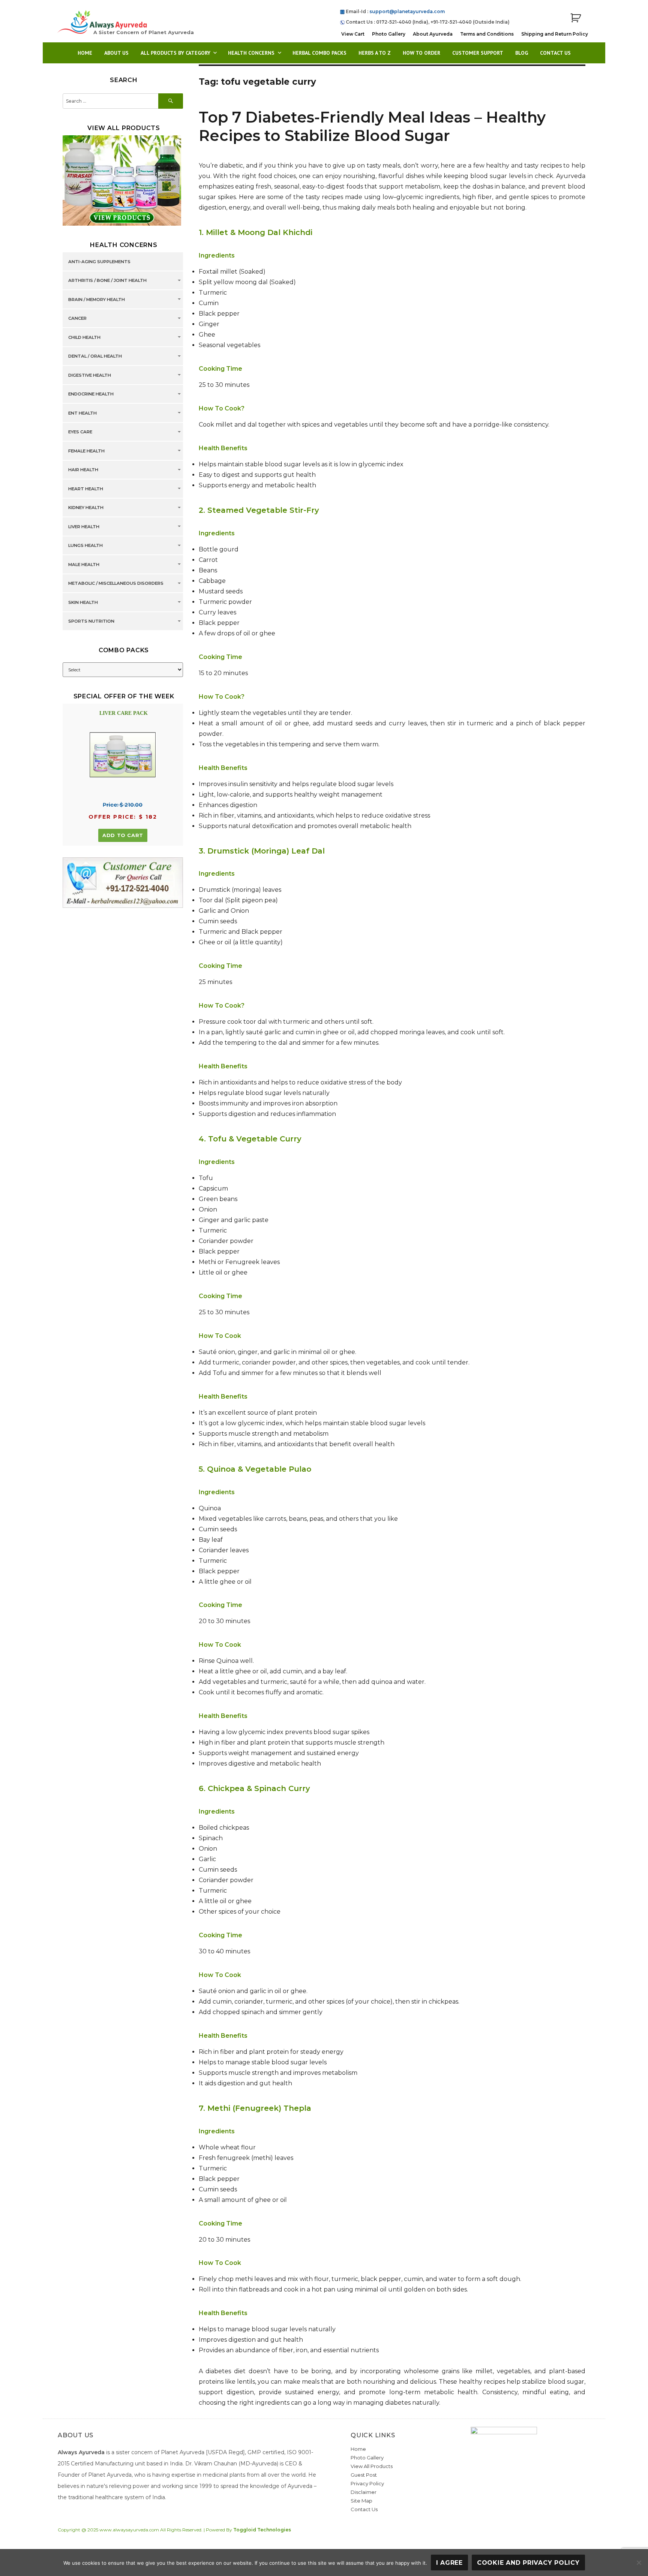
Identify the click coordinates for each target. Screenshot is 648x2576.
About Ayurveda (433, 34)
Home (85, 53)
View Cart (353, 34)
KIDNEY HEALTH (86, 508)
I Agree (449, 2563)
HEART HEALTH (86, 489)
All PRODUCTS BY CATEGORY (175, 53)
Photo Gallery (389, 34)
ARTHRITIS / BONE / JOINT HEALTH (107, 281)
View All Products (372, 2466)
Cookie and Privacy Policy (528, 2563)
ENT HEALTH (82, 413)
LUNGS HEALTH (85, 546)
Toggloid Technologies (262, 2530)
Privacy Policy (367, 2483)
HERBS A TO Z (375, 53)
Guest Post (364, 2475)
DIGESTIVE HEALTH (90, 375)
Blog (522, 53)
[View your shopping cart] (576, 18)
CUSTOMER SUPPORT (478, 53)
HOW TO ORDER (421, 53)
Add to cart (123, 835)
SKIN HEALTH (83, 602)
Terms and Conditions (487, 34)
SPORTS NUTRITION (91, 622)
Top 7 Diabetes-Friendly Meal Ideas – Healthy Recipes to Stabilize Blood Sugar (372, 126)
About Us (116, 53)
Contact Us (555, 53)
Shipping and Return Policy (555, 34)
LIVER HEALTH (84, 527)
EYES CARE (80, 432)
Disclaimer (364, 2492)
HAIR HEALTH (83, 470)
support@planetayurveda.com (407, 11)
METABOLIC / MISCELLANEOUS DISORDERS (116, 584)
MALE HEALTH (84, 565)
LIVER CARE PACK (124, 713)
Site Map (361, 2501)
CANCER (77, 319)
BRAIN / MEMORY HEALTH (97, 300)
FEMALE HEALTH (86, 451)
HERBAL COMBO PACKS (319, 53)
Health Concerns (251, 53)
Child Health (84, 337)
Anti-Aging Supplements (99, 262)
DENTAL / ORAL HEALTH (95, 356)
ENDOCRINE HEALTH (91, 394)
